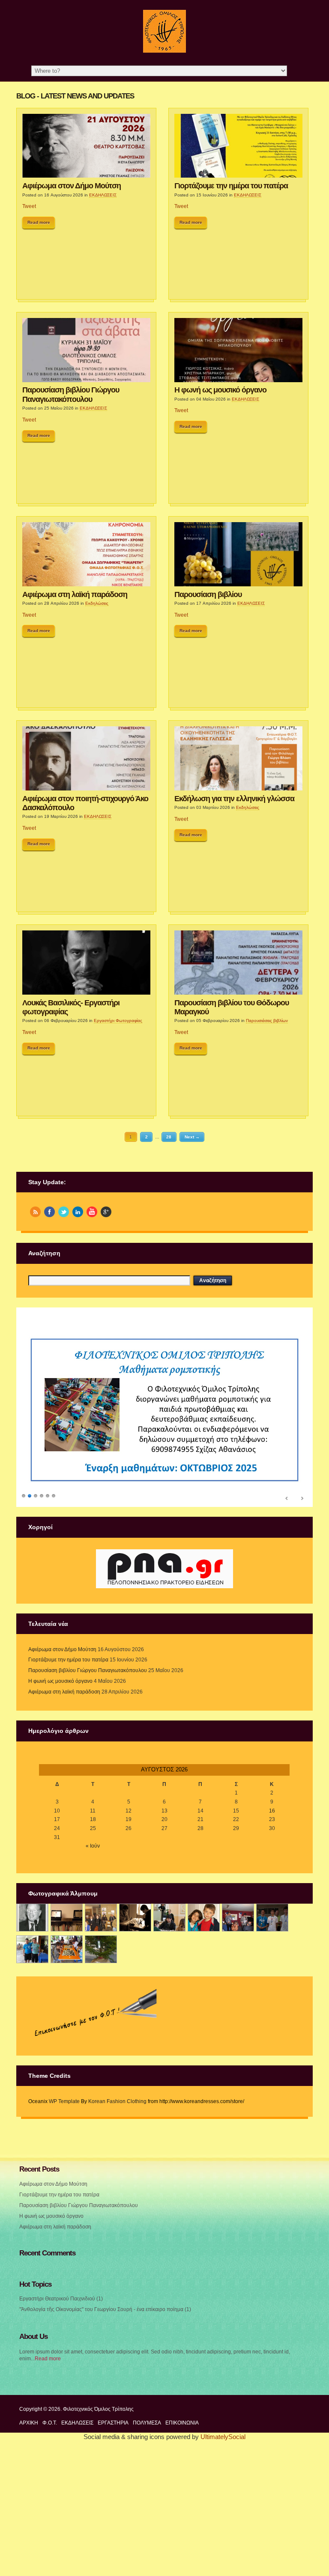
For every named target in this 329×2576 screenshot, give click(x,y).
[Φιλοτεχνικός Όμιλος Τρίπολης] (164, 51)
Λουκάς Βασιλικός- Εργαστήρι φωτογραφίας (71, 1007)
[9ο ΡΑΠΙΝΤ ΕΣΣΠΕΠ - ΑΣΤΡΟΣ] (67, 2218)
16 (272, 2080)
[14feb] (101, 2187)
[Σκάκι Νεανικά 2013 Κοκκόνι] (272, 2187)
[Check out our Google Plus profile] (106, 1212)
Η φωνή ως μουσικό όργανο (220, 390)
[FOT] (67, 2187)
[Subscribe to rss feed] (35, 1212)
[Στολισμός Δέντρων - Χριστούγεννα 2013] (101, 2218)
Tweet (29, 206)
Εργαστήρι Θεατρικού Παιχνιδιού (57, 2568)
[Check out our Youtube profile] (92, 1212)
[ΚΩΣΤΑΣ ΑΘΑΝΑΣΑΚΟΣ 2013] (169, 2187)
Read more (39, 222)
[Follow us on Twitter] (64, 1212)
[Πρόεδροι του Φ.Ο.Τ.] (32, 2187)
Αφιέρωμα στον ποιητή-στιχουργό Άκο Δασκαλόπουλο (85, 803)
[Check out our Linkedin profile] (78, 1212)
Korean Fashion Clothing (117, 2371)
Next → (192, 1137)
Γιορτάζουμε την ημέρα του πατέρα (231, 186)
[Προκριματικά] (204, 2187)
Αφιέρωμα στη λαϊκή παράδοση (75, 594)
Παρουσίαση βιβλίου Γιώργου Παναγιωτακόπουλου (71, 394)
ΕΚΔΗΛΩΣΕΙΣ (103, 195)
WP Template (64, 2371)
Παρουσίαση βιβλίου (208, 594)
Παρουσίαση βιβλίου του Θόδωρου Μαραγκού (232, 1007)
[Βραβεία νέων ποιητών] (238, 2187)
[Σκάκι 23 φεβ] (135, 2187)
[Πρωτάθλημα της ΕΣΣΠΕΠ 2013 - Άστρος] (32, 2218)
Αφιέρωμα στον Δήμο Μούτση (72, 186)
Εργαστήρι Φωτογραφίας (118, 1021)
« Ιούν (93, 2115)
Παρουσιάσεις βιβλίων (267, 1021)
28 (169, 1137)
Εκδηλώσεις (97, 603)
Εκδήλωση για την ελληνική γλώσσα (234, 799)
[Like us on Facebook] (49, 1212)
